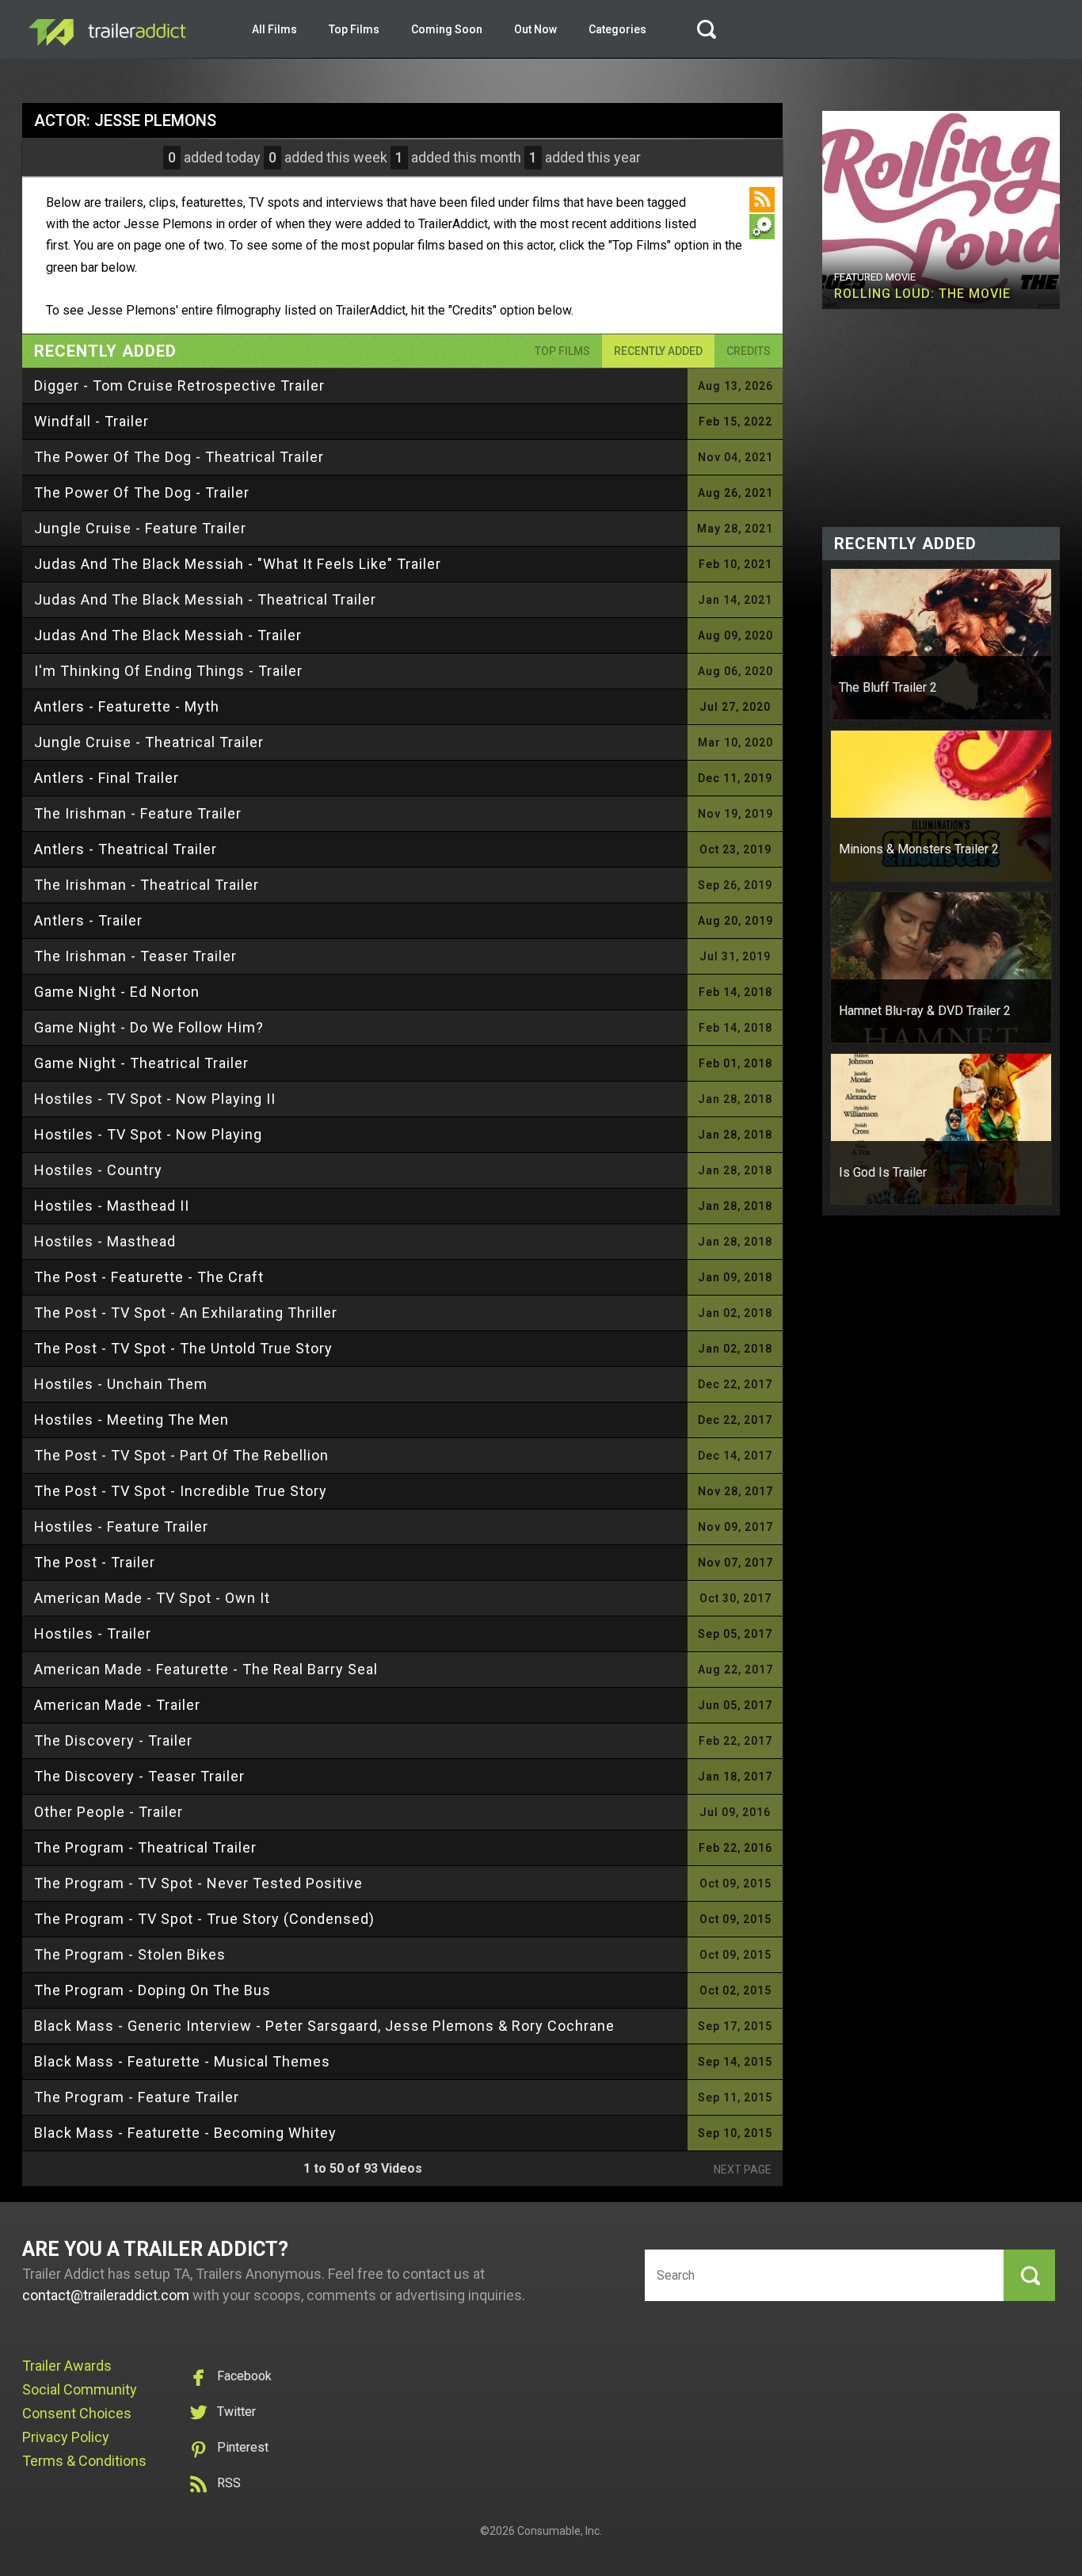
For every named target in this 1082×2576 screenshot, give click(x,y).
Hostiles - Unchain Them (121, 1384)
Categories (617, 29)
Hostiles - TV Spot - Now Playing (148, 1134)
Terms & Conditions (84, 2461)
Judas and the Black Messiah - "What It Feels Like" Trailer (238, 564)
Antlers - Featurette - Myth (127, 706)
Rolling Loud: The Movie (922, 294)
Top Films (354, 29)
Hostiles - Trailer (93, 1633)
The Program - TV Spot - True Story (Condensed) (204, 1919)
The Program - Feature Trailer (137, 2097)
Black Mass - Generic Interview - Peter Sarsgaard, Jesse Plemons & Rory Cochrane (324, 2026)
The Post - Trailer (95, 1562)
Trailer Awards (67, 2366)
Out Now (535, 29)
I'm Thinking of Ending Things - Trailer (168, 671)
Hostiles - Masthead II (112, 1206)
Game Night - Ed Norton (117, 992)
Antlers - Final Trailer (107, 778)
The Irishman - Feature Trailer (138, 813)
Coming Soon (447, 29)
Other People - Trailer (109, 1812)
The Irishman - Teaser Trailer (135, 956)
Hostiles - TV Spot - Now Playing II (155, 1099)
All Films (274, 29)
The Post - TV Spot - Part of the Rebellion (181, 1455)
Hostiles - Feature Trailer (121, 1527)
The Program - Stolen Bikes (130, 1954)
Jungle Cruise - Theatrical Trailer (149, 742)
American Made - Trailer (117, 1705)
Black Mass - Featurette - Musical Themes (182, 2061)
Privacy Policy (66, 2437)
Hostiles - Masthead (105, 1241)
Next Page (743, 2170)
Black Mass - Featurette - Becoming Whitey (185, 2133)
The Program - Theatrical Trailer (145, 1847)
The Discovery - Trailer (113, 1740)
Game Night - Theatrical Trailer (141, 1063)
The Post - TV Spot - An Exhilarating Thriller (186, 1313)
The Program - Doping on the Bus (152, 1990)
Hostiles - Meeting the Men (131, 1420)
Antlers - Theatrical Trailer (126, 849)
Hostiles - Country (98, 1170)
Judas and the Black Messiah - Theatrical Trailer (205, 599)
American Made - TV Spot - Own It (152, 1598)
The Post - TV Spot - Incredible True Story (181, 1491)
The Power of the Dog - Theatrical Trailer (179, 457)
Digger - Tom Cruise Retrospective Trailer (179, 385)
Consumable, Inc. (560, 2531)
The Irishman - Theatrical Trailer (147, 885)
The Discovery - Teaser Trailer (139, 1776)
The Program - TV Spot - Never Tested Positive (198, 1883)
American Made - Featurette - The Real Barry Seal (206, 1669)
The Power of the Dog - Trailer (142, 492)
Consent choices (77, 2413)
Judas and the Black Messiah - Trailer (168, 635)
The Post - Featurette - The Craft (149, 1277)
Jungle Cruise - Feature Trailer (140, 528)
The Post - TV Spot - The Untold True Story (183, 1348)
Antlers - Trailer (88, 920)
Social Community (80, 2389)
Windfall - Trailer (91, 421)
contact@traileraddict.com (106, 2295)
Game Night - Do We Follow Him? (149, 1027)
